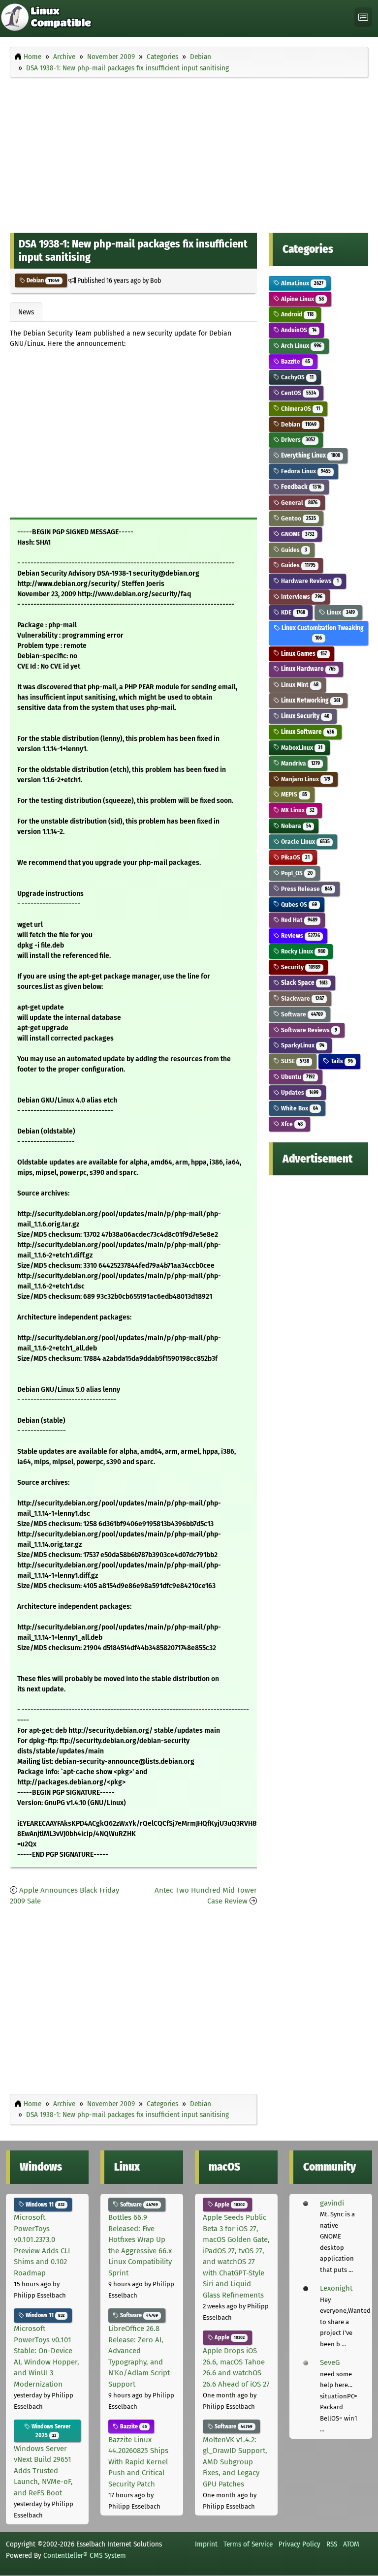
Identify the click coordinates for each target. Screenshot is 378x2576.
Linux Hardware (307, 669)
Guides (293, 550)
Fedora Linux (305, 471)
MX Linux (297, 810)
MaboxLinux (301, 748)
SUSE (294, 1061)
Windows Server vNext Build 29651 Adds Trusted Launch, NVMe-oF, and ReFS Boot (43, 2471)
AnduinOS (298, 330)
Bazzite (295, 361)
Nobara (295, 826)
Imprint (206, 2544)
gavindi (332, 2203)
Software (301, 1014)
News (26, 312)
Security (300, 967)
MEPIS (293, 794)
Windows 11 (44, 2205)
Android (296, 314)
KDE (292, 612)
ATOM (351, 2544)
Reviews (299, 935)
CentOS (298, 393)
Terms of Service (248, 2544)
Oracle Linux (304, 842)
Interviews (301, 597)
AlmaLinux (301, 283)
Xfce (291, 1124)
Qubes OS (298, 905)
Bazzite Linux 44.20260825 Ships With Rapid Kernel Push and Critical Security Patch (138, 2462)
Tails (341, 1061)
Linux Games (303, 654)
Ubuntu (297, 1077)
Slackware (301, 998)
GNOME (297, 534)
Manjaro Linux (305, 779)
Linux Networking (310, 700)
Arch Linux (300, 346)
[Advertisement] (189, 153)
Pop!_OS (296, 873)
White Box (299, 1108)
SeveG (330, 2362)
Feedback (300, 487)
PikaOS (294, 857)
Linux (340, 612)
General (298, 503)
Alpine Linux (301, 299)
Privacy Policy (299, 2544)
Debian (42, 280)
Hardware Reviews (309, 581)
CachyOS (296, 377)
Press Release (306, 889)
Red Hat (298, 920)
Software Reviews (308, 1030)
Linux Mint (299, 685)
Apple (229, 2205)
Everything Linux (310, 455)
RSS (332, 2544)
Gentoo (298, 518)
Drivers (297, 440)
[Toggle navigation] (363, 17)
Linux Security (304, 716)
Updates (299, 1092)
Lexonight (336, 2288)
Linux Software (307, 732)
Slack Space (303, 983)
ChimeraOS (299, 409)
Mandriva (299, 763)
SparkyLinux (302, 1045)
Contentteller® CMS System (85, 2555)
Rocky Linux (302, 951)
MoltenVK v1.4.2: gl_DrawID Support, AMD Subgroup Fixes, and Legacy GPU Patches (235, 2462)
